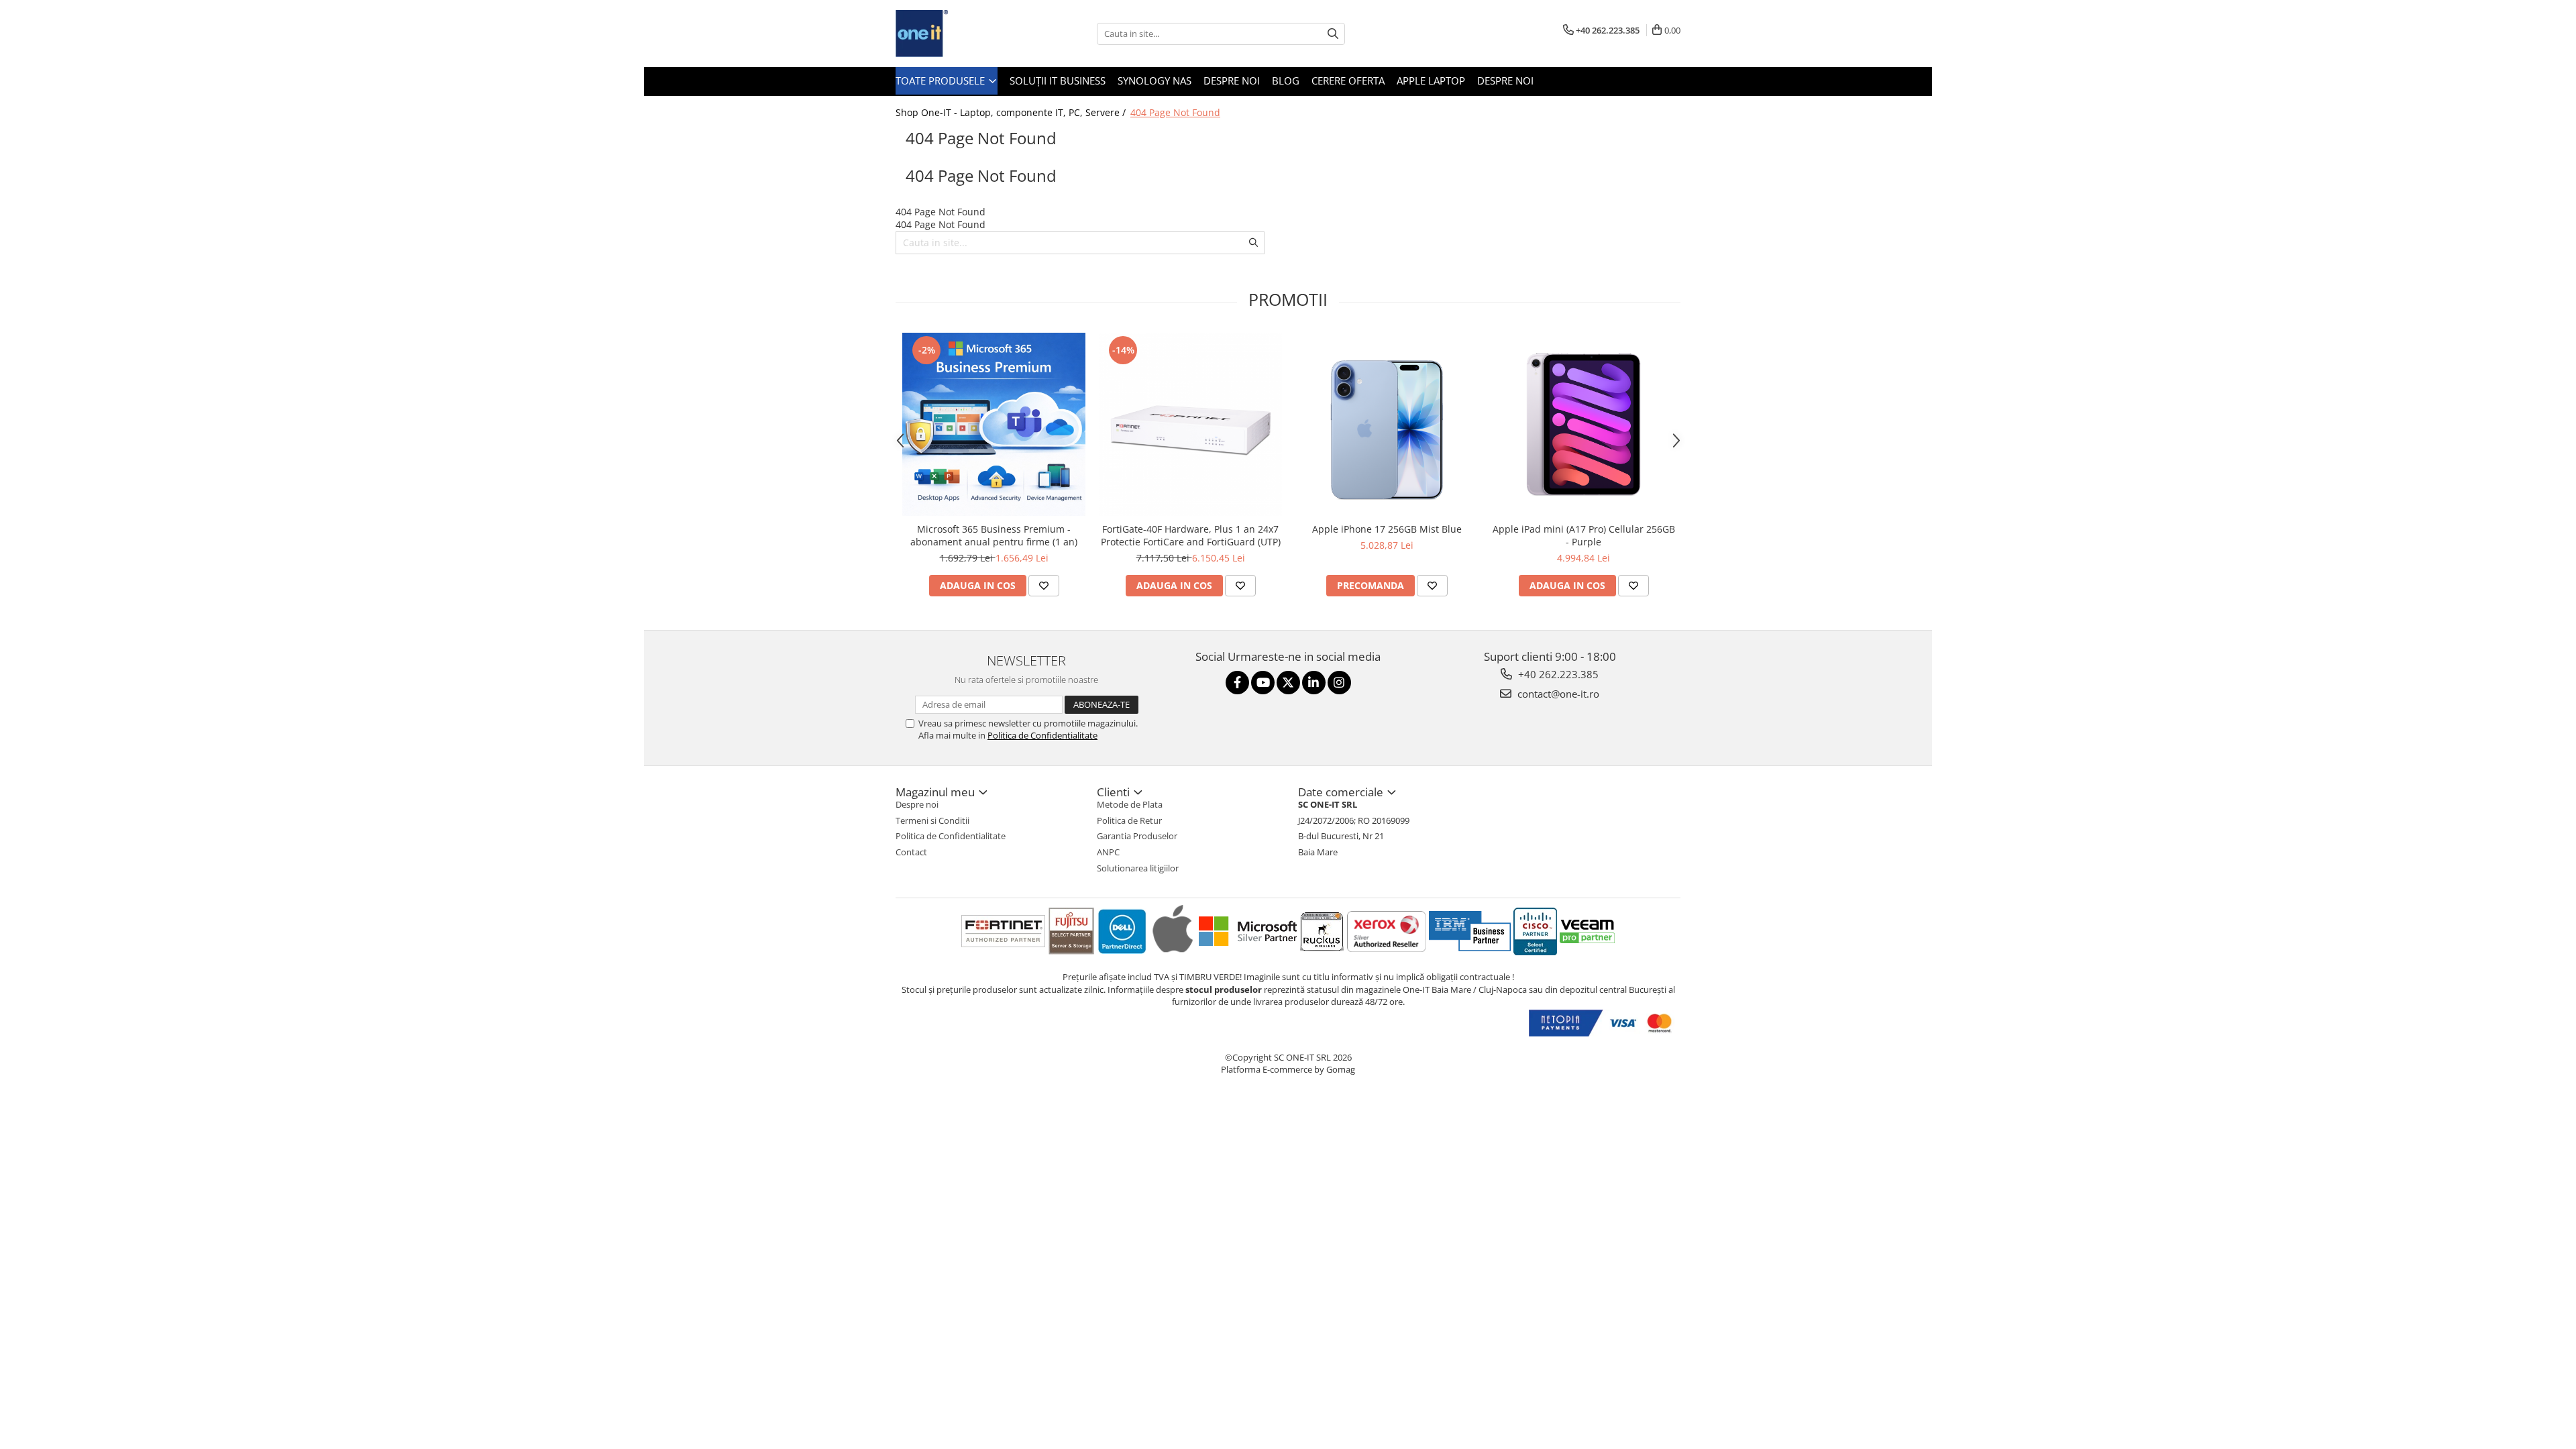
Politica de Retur (1129, 820)
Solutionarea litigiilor (1138, 868)
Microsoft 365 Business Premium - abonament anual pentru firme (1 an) (994, 535)
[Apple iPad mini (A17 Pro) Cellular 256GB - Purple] (1584, 424)
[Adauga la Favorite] (1044, 586)
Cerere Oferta (1348, 80)
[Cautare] (1333, 34)
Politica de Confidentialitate (1042, 735)
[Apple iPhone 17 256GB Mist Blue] (1387, 424)
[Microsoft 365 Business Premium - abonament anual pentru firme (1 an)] (994, 424)
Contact (911, 852)
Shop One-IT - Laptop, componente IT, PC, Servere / (1012, 112)
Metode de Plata (1130, 804)
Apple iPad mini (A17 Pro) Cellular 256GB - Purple (1584, 535)
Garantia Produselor (1137, 836)
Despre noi (1232, 80)
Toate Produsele (942, 80)
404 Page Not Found (1175, 112)
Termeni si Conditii (932, 820)
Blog (1286, 80)
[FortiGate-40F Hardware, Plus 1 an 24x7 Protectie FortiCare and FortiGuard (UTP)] (1190, 424)
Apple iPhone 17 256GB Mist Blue (1387, 529)
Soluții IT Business (1058, 80)
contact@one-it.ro (1557, 694)
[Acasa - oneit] (963, 34)
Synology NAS (1155, 80)
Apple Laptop (1431, 80)
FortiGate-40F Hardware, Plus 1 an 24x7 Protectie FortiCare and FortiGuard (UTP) (1191, 535)
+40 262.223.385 (1557, 674)
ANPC (1108, 852)
